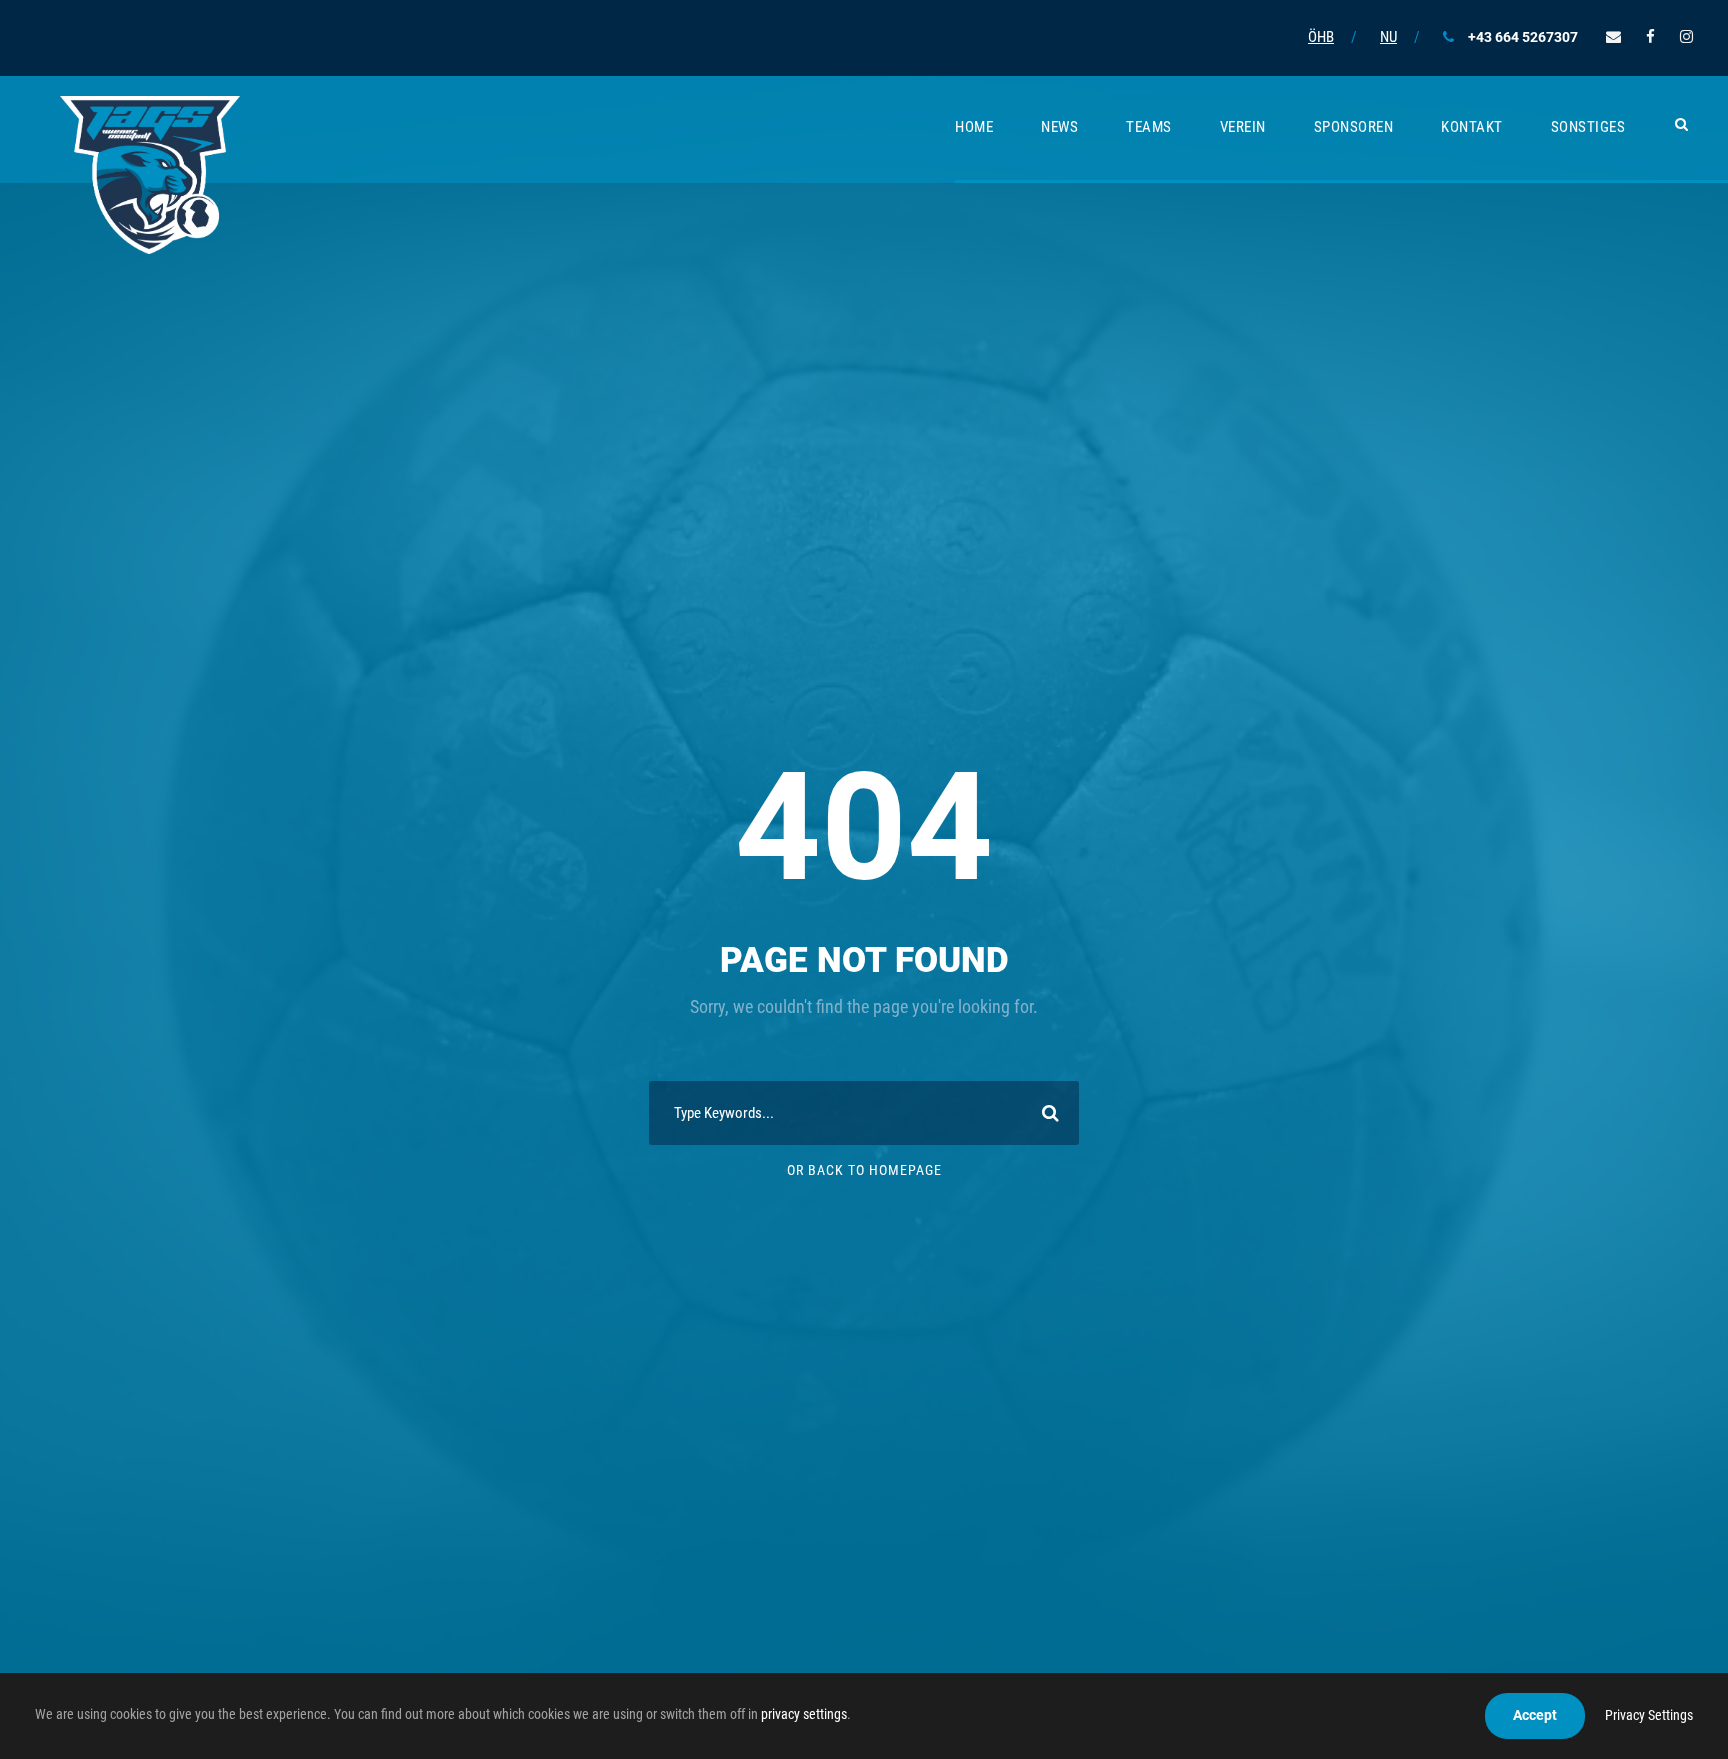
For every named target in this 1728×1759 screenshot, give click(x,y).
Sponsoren (1354, 127)
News (1059, 127)
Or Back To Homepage (864, 1170)
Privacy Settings (1649, 1715)
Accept (1535, 1715)
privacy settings (804, 1714)
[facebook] (1650, 37)
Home (974, 127)
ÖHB (1321, 37)
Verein (1243, 127)
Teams (1149, 127)
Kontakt (1472, 127)
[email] (1613, 37)
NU (1388, 37)
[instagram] (1686, 37)
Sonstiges (1588, 127)
